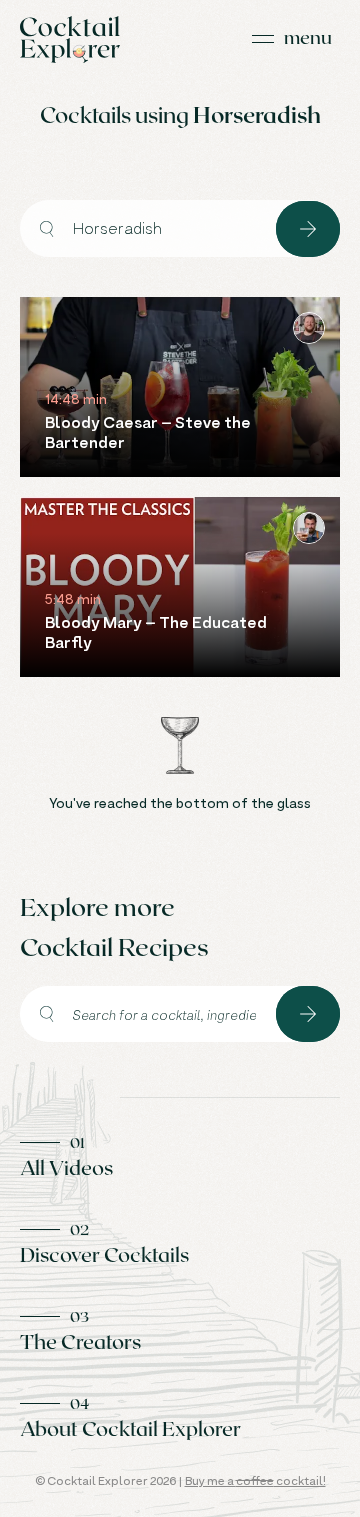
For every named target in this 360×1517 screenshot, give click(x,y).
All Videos (66, 1167)
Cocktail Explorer (70, 39)
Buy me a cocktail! (255, 1480)
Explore (308, 229)
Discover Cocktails (104, 1254)
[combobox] (148, 228)
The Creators (80, 1341)
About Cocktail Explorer (130, 1428)
